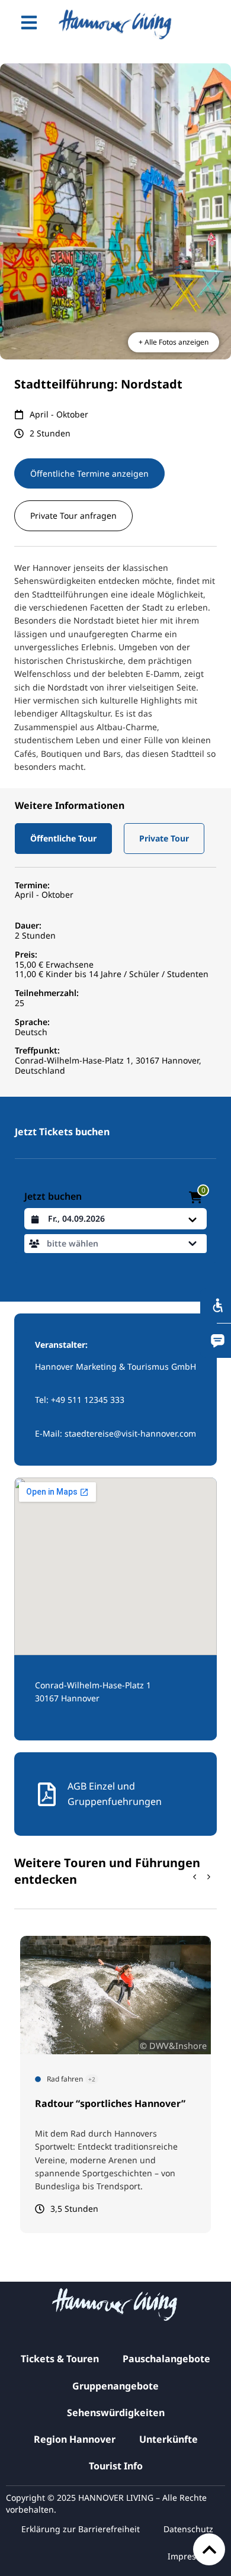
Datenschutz (188, 2529)
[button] (63, 839)
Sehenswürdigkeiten (116, 2413)
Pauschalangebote (166, 2359)
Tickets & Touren (60, 2359)
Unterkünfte (169, 2439)
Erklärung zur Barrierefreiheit (81, 2529)
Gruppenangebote (115, 2386)
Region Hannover (75, 2439)
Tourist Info (116, 2466)
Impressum (190, 2556)
